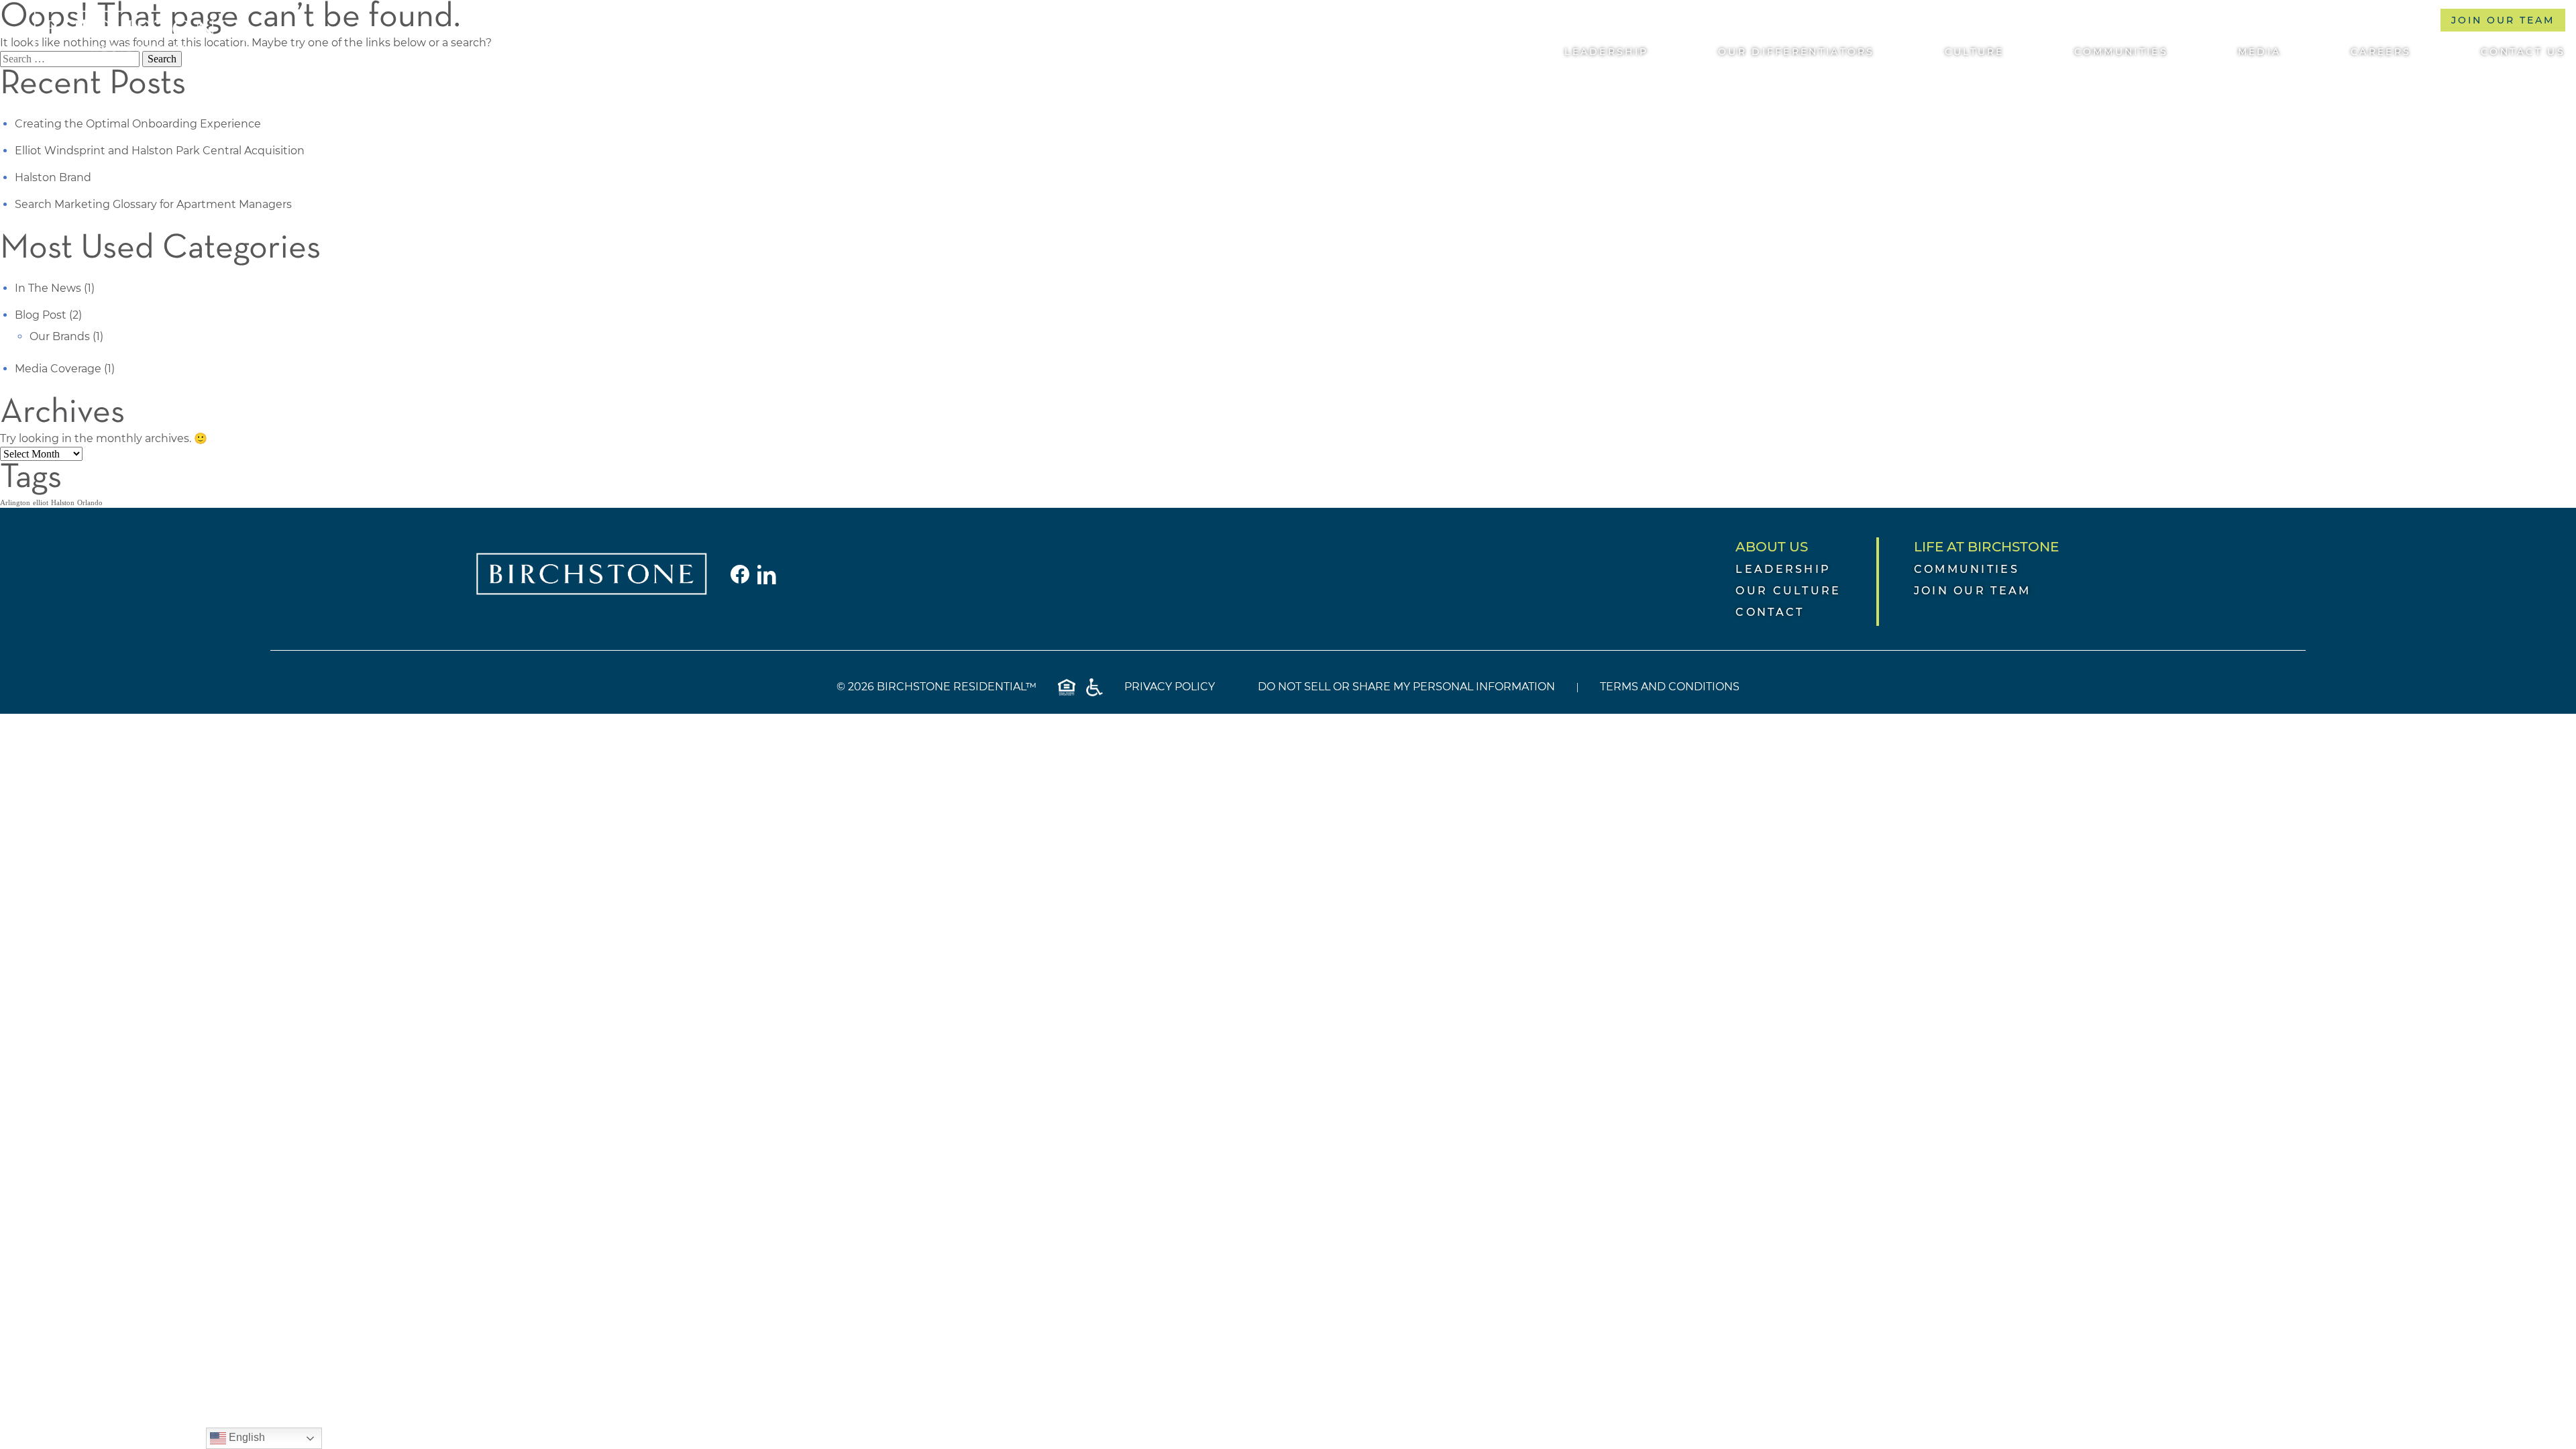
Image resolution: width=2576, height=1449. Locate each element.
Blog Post (41, 315)
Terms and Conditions (1670, 687)
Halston (63, 503)
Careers (2381, 52)
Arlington (15, 503)
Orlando (90, 503)
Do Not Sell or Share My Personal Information (1406, 687)
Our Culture (1788, 591)
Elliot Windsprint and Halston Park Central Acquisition (160, 151)
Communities (2121, 52)
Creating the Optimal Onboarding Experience (138, 124)
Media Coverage (58, 369)
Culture (1975, 52)
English (246, 1437)
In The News (48, 288)
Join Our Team (2503, 20)
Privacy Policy (1170, 687)
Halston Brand (53, 177)
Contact (1770, 612)
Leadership (1606, 52)
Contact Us (2523, 52)
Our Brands (60, 336)
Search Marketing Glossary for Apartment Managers (153, 204)
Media (2260, 52)
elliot (41, 503)
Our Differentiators (1796, 52)
